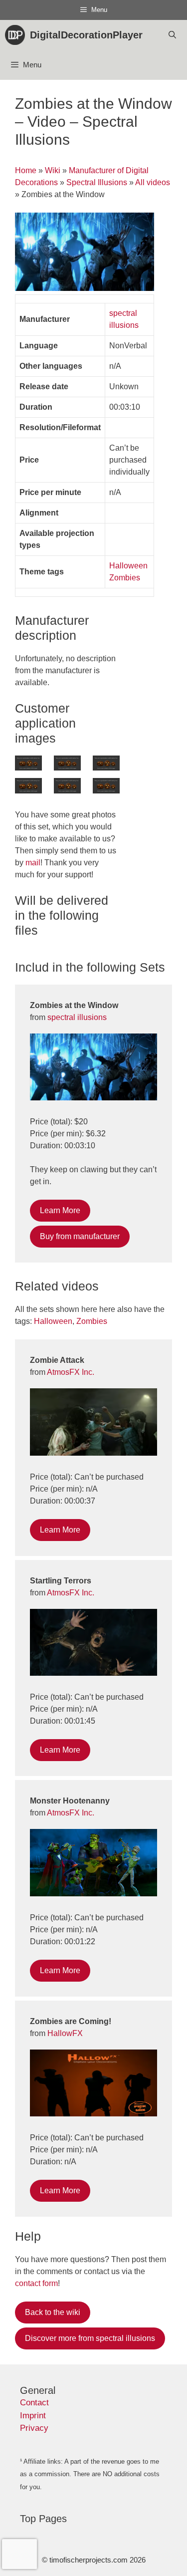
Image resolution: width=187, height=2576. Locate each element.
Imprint (33, 2416)
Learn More (60, 1210)
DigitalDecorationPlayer (86, 35)
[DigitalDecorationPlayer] (17, 35)
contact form (36, 2283)
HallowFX (65, 2033)
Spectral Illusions (97, 182)
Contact (34, 2403)
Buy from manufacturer (80, 1236)
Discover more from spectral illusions (90, 2338)
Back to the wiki (53, 2312)
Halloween (128, 566)
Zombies (125, 578)
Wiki (53, 170)
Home (26, 170)
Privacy (34, 2428)
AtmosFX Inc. (71, 1372)
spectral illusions (77, 1017)
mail (33, 863)
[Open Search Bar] (172, 35)
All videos (153, 182)
